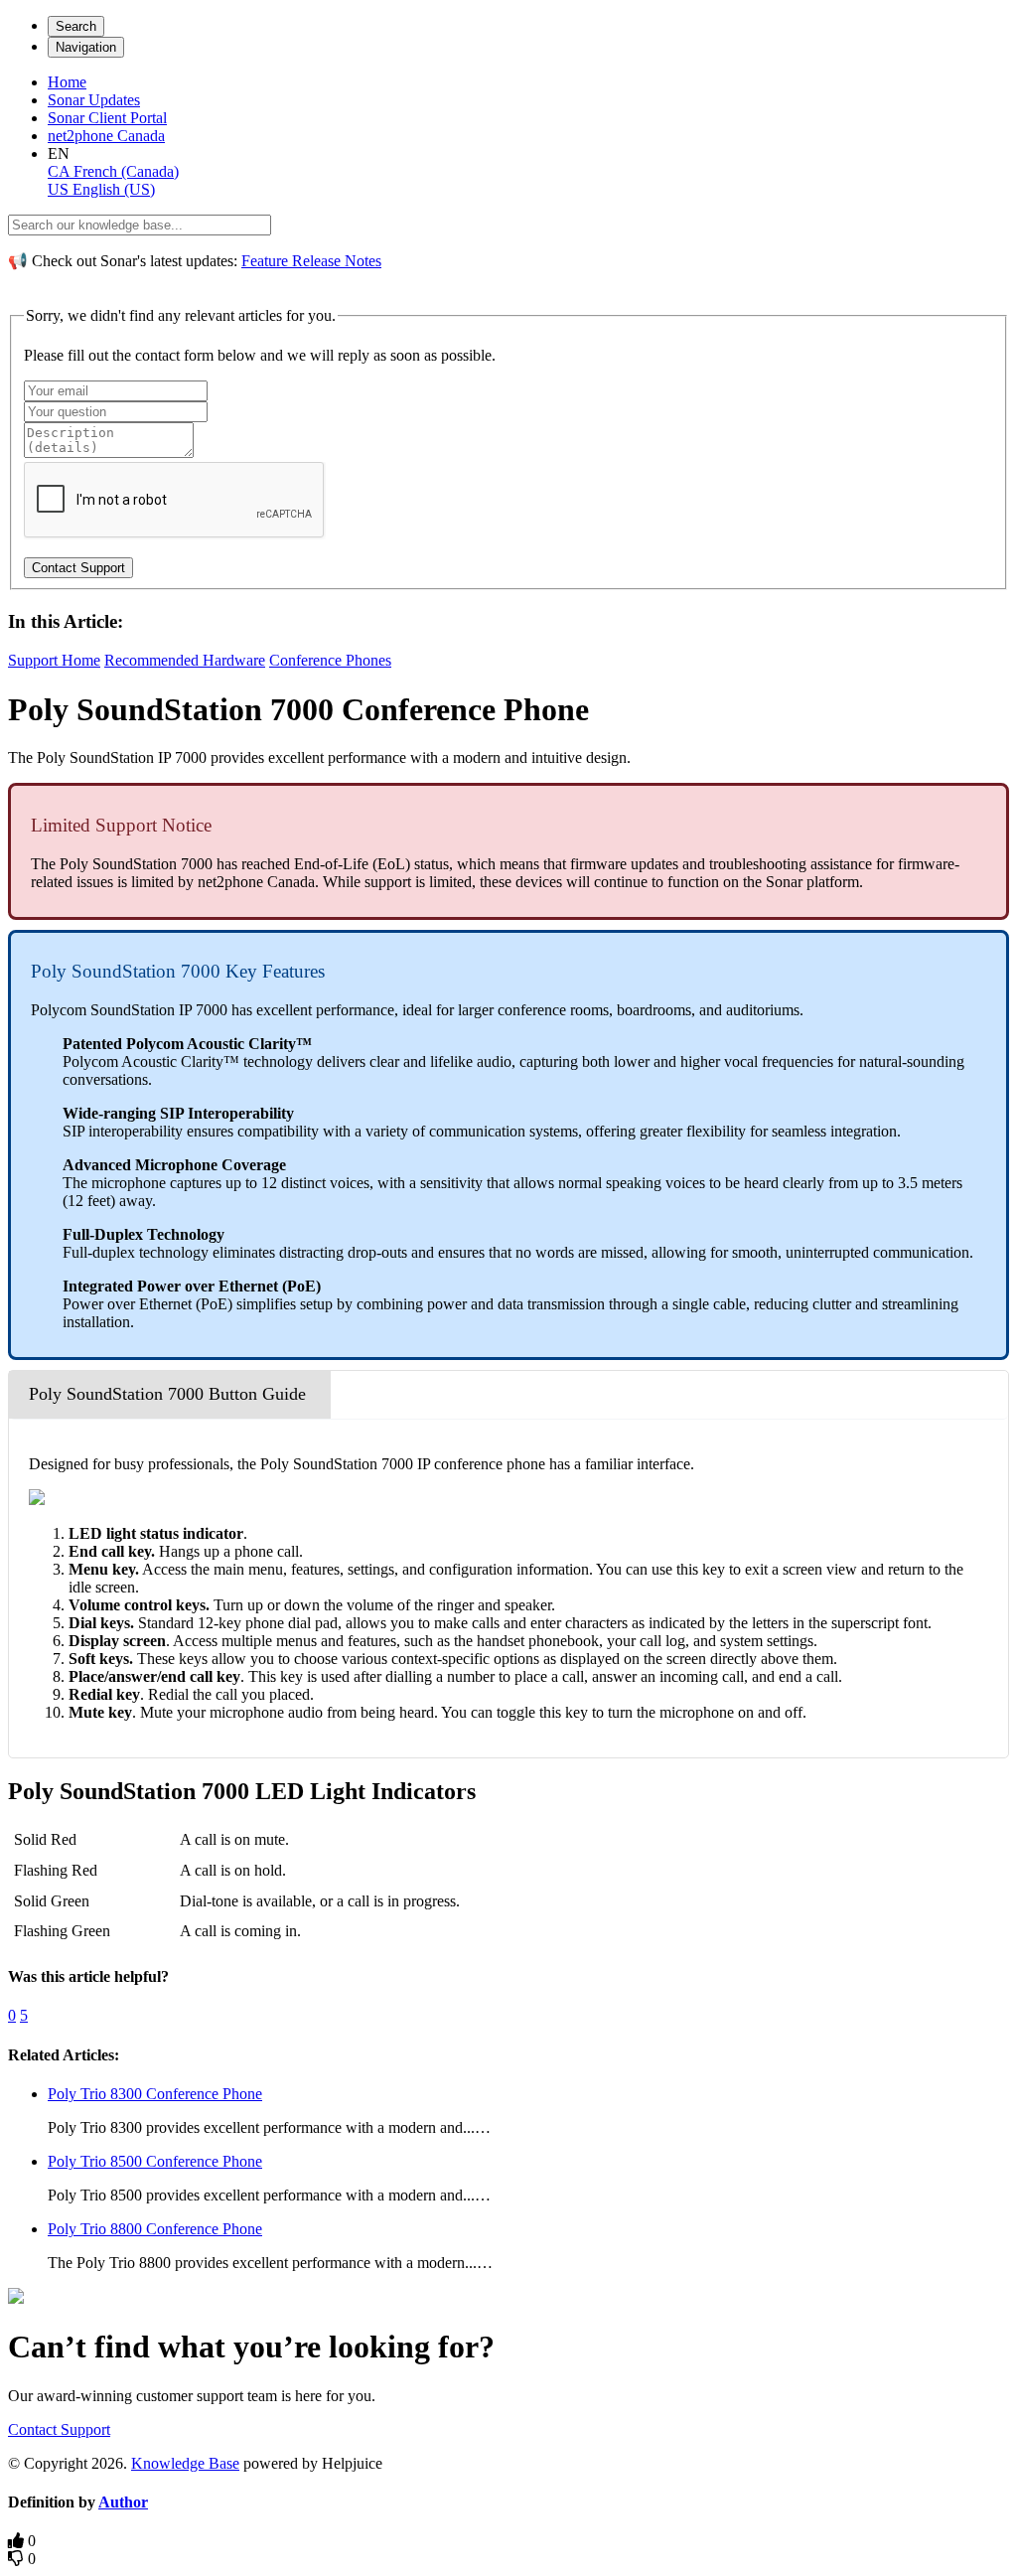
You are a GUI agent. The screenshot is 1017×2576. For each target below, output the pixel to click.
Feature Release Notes (311, 261)
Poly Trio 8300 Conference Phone (155, 2094)
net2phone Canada (106, 136)
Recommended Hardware (185, 660)
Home (67, 82)
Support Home (54, 660)
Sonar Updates (94, 100)
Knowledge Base (185, 2463)
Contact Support (59, 2429)
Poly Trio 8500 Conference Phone (155, 2161)
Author (123, 2502)
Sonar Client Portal (107, 118)
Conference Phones (330, 660)
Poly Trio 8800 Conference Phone (155, 2229)
